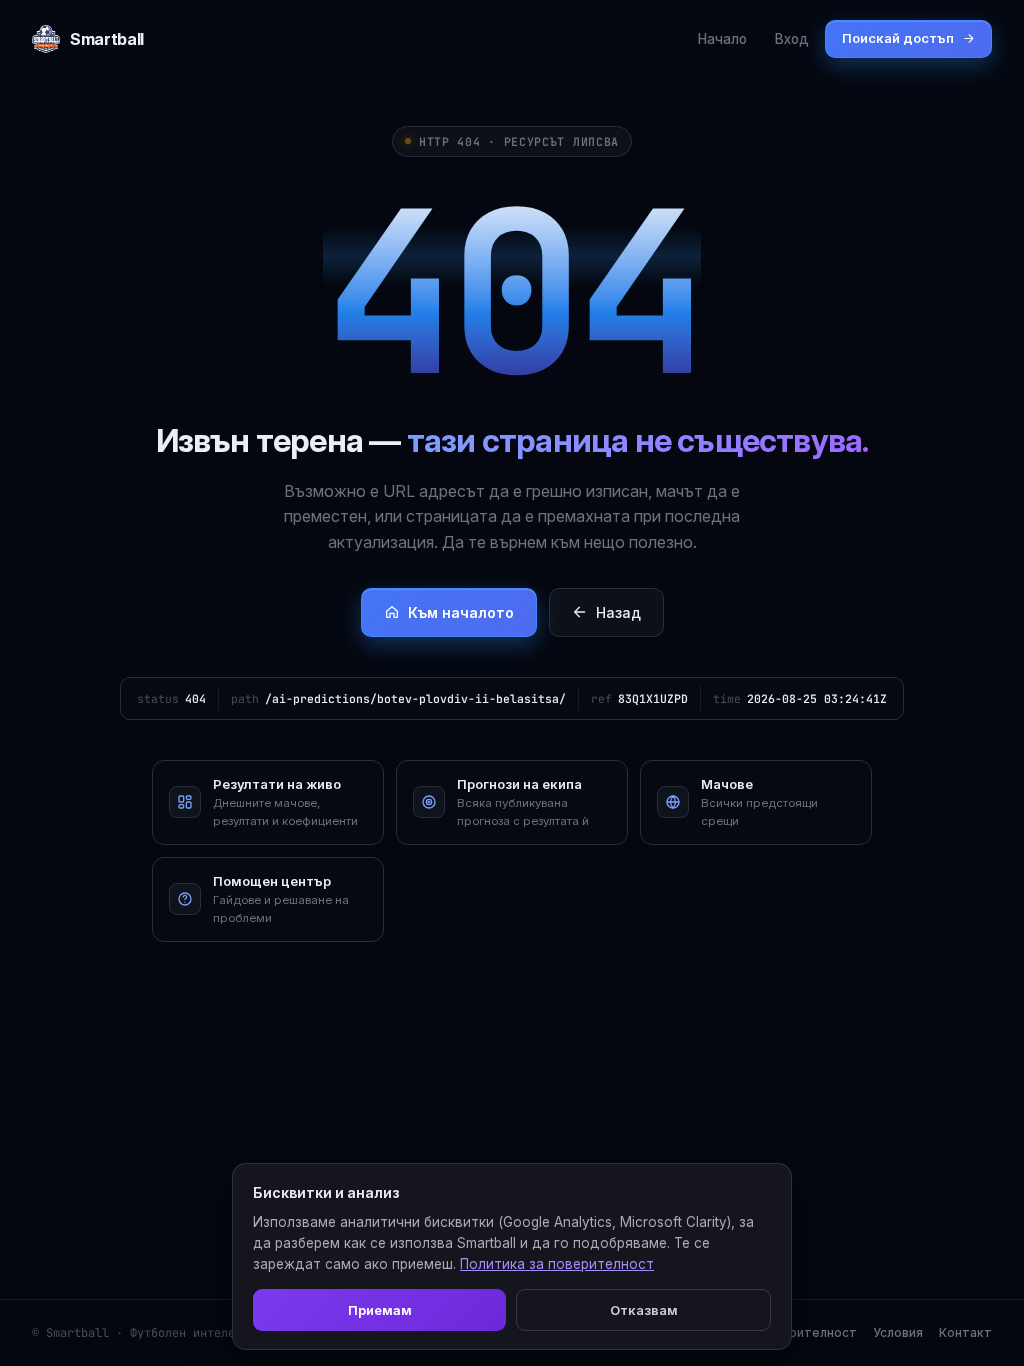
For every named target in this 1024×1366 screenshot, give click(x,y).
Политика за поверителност (557, 1264)
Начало (722, 39)
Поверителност (807, 1332)
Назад (618, 612)
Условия (898, 1332)
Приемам (380, 1310)
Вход (792, 39)
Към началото (461, 612)
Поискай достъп (898, 38)
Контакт (965, 1332)
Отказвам (644, 1310)
